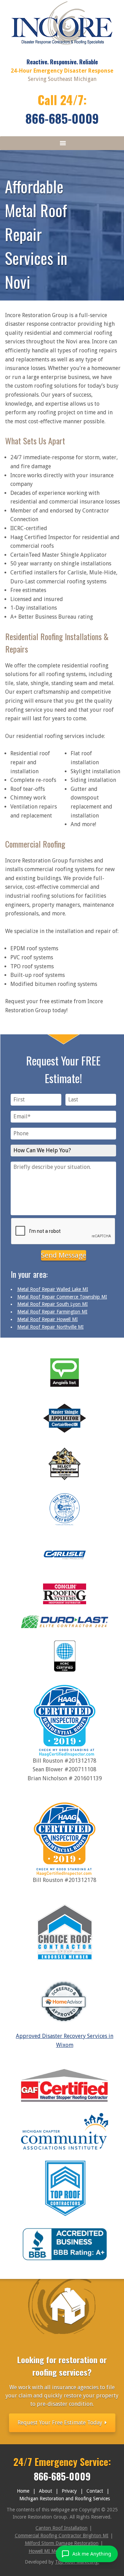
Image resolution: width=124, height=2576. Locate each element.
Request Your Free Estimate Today (61, 2423)
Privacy (69, 2491)
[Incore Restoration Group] (62, 47)
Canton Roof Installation (61, 2528)
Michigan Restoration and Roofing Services (65, 2499)
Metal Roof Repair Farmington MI (52, 1312)
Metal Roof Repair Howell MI (48, 1319)
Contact (95, 2491)
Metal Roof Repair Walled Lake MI (53, 1289)
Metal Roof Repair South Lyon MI (53, 1304)
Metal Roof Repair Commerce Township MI (62, 1297)
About (45, 2491)
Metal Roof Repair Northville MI (50, 1327)
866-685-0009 (62, 118)
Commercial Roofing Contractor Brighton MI (62, 2536)
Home (23, 2491)
